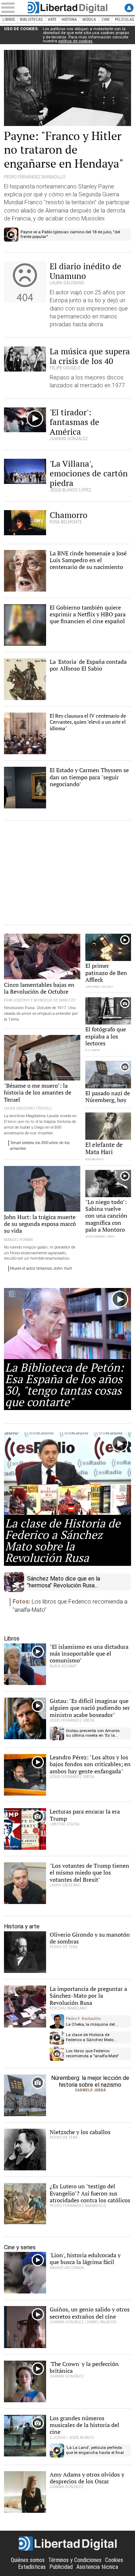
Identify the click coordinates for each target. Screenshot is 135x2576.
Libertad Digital (67, 8)
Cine (106, 20)
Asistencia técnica (97, 2567)
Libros (9, 20)
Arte (52, 20)
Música (89, 20)
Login (129, 8)
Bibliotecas (31, 20)
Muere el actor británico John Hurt (41, 1268)
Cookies (114, 2560)
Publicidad (61, 2567)
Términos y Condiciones (75, 2560)
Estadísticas (32, 2567)
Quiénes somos (28, 2560)
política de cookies (75, 41)
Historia (69, 20)
